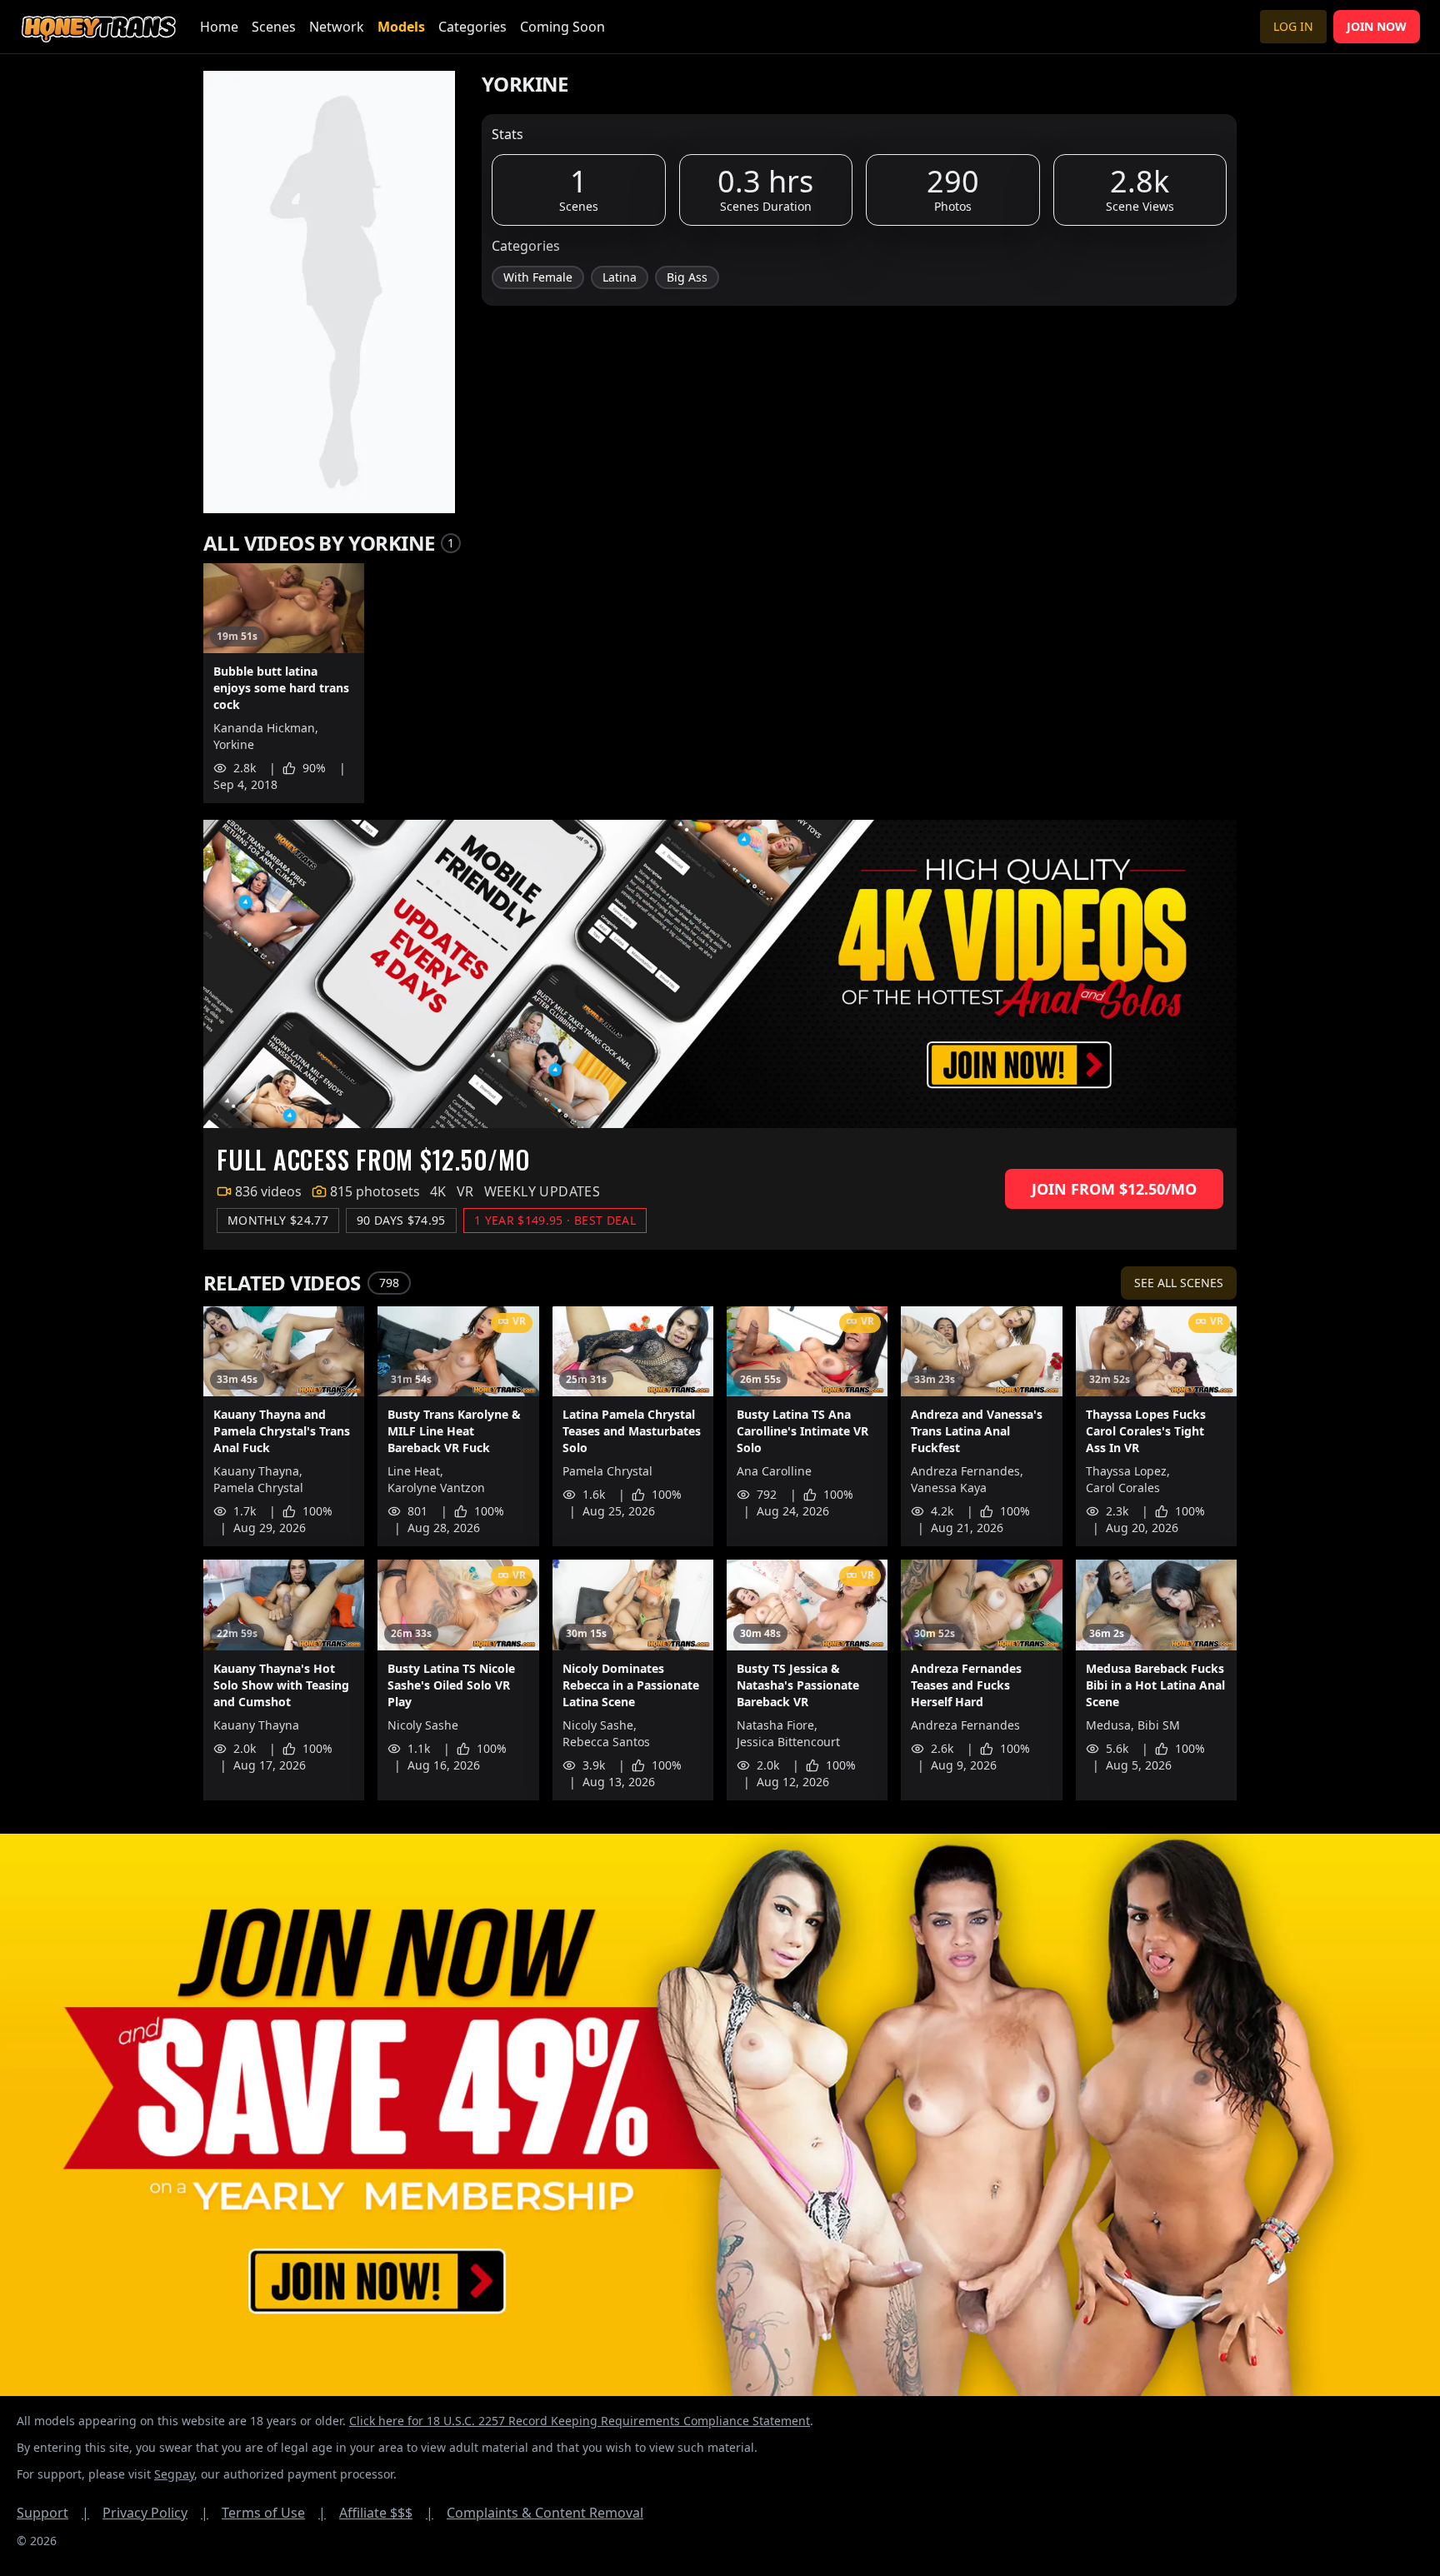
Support (53, 2513)
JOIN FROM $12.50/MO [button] (1114, 1189)
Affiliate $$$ (386, 2513)
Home (219, 27)
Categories (472, 27)
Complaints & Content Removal (545, 2513)
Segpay (174, 2474)
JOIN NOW (1377, 26)
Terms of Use (274, 2513)
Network (337, 27)
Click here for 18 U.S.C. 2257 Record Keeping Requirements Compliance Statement (580, 2421)
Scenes (274, 27)
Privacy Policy (155, 2513)
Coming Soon (562, 27)
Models (401, 27)
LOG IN (1293, 26)
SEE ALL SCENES (1179, 1283)
